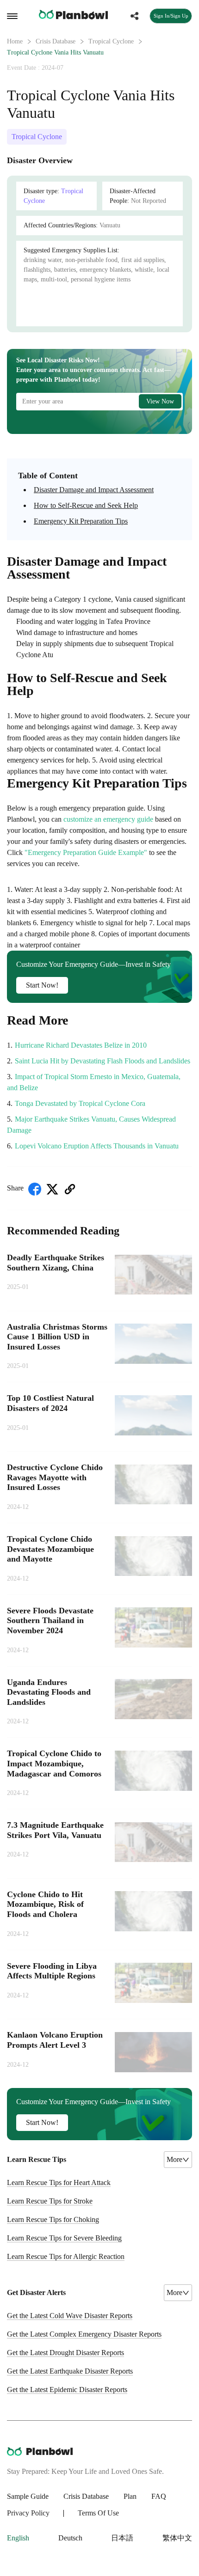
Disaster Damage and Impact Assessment (94, 490)
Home (15, 41)
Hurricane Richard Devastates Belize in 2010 (81, 1045)
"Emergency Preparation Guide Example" (86, 852)
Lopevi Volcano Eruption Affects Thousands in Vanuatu (97, 1146)
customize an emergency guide (108, 819)
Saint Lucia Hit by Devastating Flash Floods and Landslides (103, 1061)
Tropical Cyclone (111, 41)
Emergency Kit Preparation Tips (81, 521)
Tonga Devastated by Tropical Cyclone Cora (80, 1103)
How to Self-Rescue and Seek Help (86, 505)
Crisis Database (56, 41)
